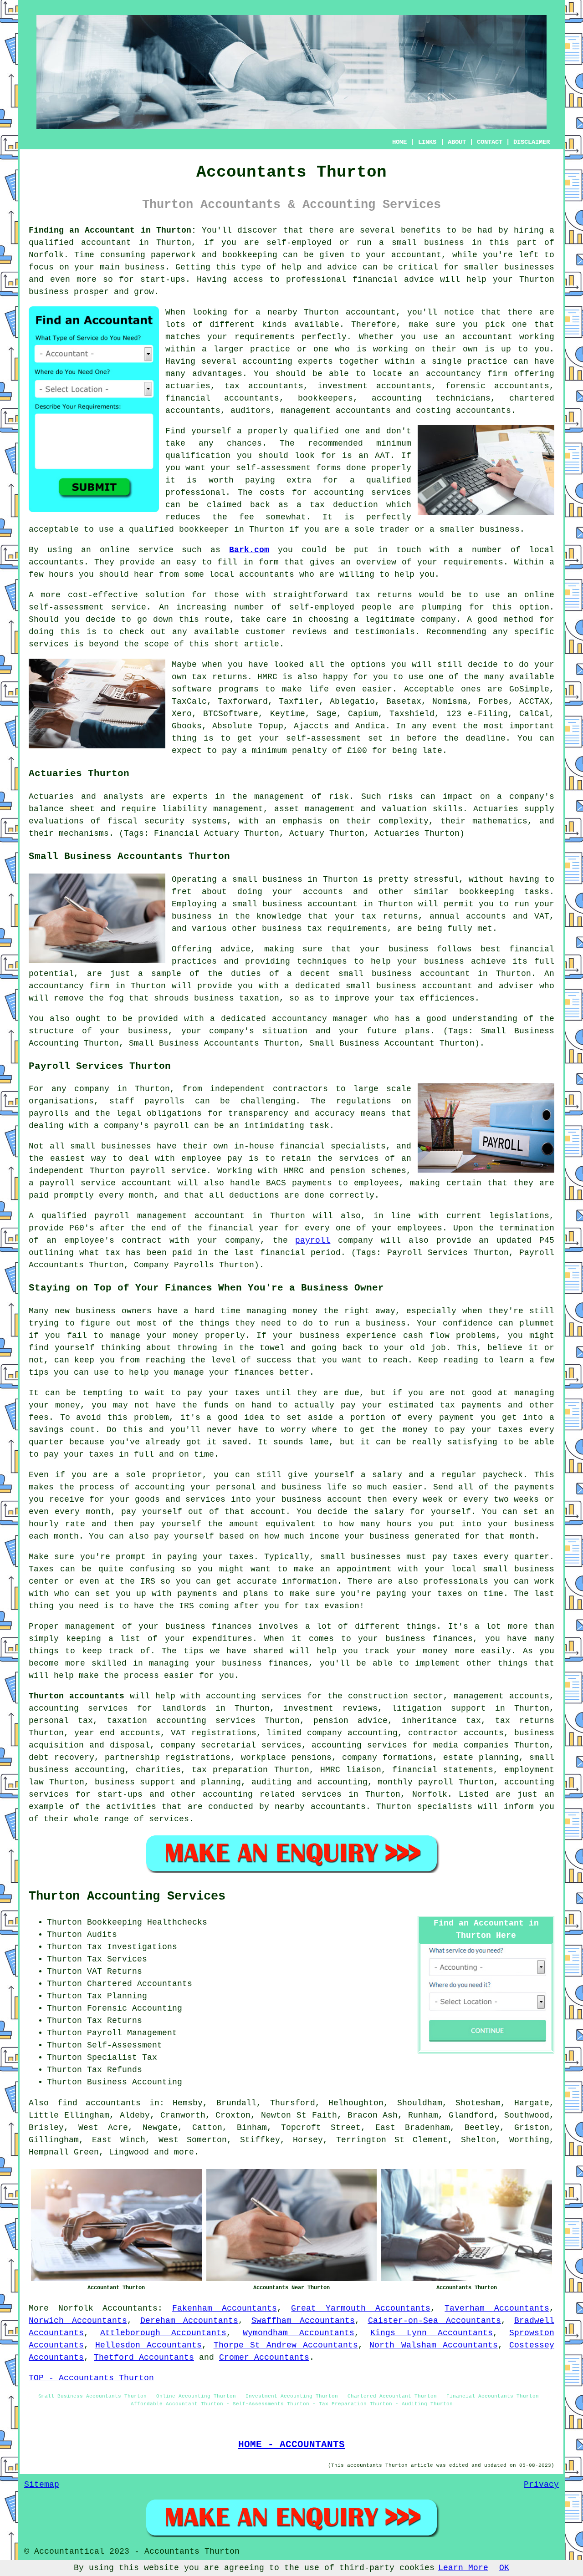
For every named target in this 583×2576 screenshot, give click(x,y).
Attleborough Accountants (164, 2333)
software (192, 689)
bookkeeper (204, 529)
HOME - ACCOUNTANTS (291, 2444)
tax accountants (264, 386)
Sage (327, 714)
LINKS (427, 142)
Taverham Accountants (497, 2308)
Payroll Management (132, 2033)
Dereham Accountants (189, 2321)
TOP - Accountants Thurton (91, 2378)
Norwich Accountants (78, 2321)
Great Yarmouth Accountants (361, 2308)
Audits (102, 1935)
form (269, 562)
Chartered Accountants (140, 1984)
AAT (382, 456)
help (476, 279)
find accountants (99, 2103)
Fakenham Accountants (225, 2308)
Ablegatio (352, 701)
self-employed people (340, 607)
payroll (313, 1240)
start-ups (163, 279)
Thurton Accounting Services (127, 1896)
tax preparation (230, 1770)
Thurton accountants (77, 1696)
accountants (267, 574)
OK (504, 2568)
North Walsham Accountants (433, 2345)
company (438, 620)
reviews (309, 632)
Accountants (130, 2308)
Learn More (463, 2568)
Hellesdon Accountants (148, 2345)
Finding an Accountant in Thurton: (113, 230)
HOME (399, 142)
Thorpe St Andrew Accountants (286, 2345)
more (184, 2152)
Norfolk (76, 2308)
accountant (106, 243)
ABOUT (457, 142)
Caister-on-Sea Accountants (435, 2321)
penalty (309, 751)
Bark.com (249, 550)
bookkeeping (250, 255)
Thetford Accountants (144, 2358)
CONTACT (490, 142)
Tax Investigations (132, 1947)
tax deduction (344, 505)
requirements (265, 337)
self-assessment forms (289, 468)
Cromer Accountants (264, 2358)
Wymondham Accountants (299, 2333)
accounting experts (288, 361)
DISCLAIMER (532, 142)
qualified (316, 431)
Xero (182, 714)
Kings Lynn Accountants (432, 2333)
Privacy (541, 2485)
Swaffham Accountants (303, 2321)
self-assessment (324, 738)
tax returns (219, 677)
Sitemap (42, 2485)
